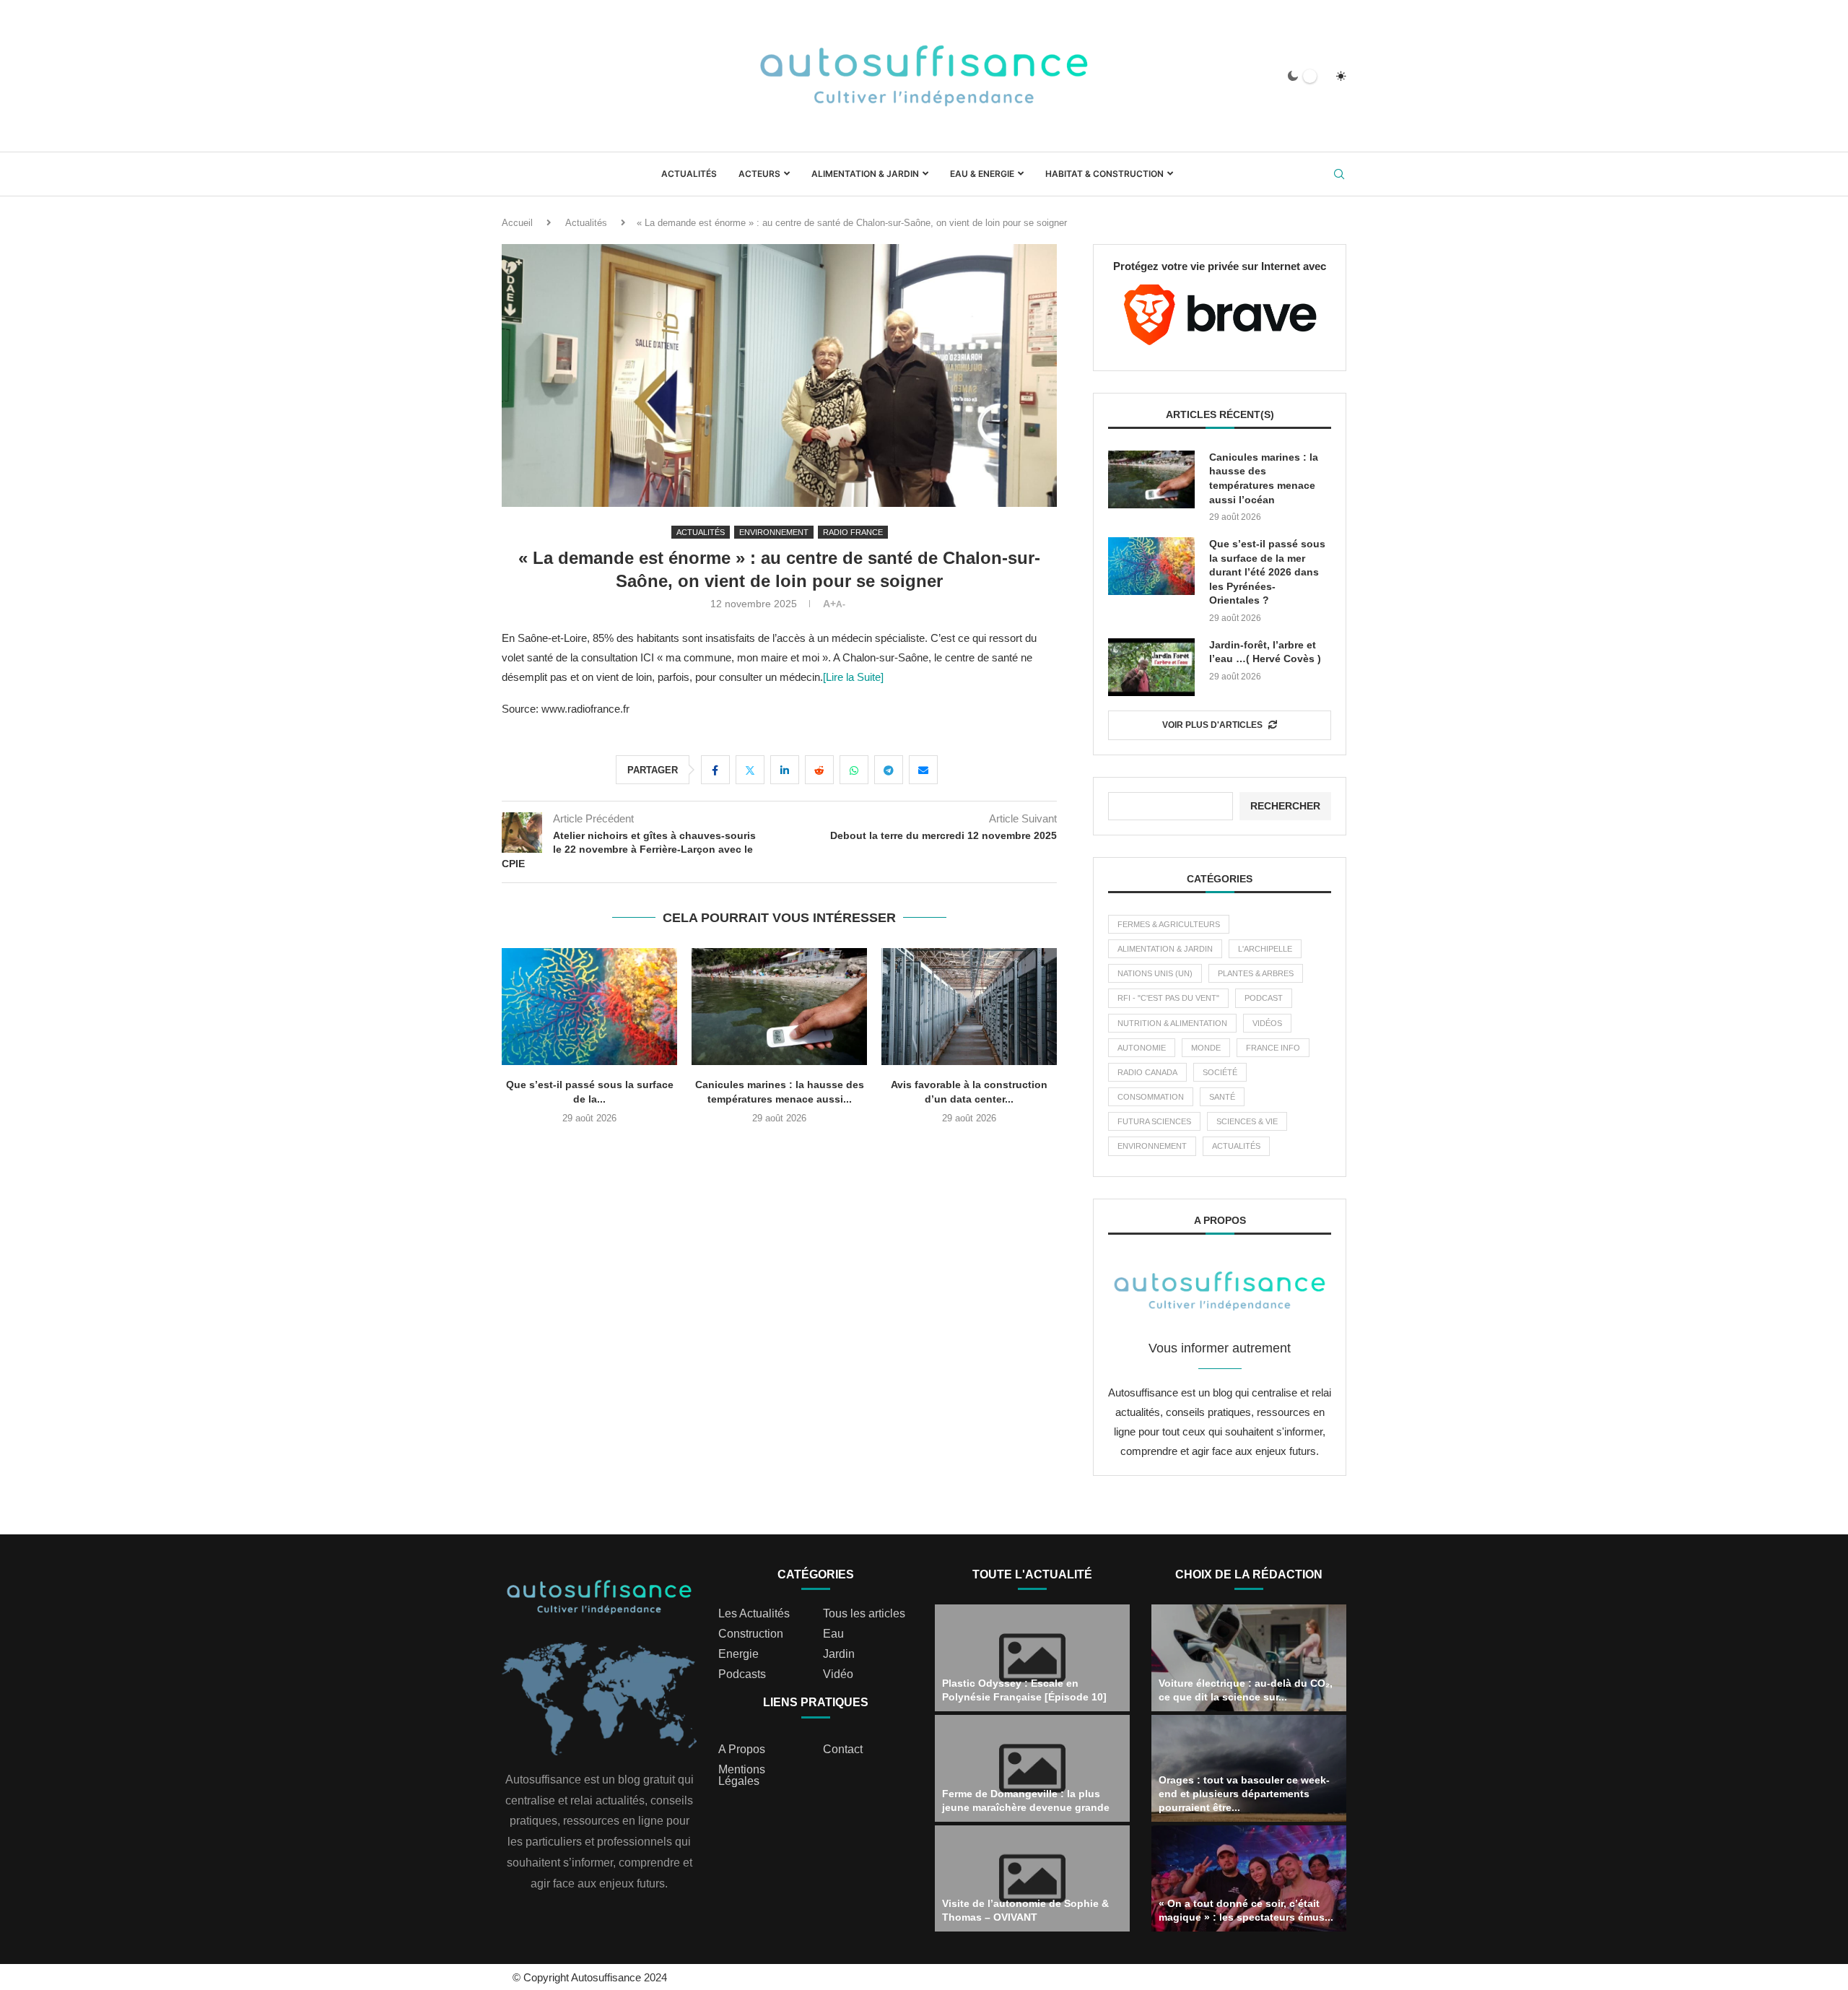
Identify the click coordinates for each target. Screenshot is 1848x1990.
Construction (751, 1634)
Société (1220, 1072)
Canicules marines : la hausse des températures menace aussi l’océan (1264, 478)
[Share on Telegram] (889, 770)
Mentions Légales (742, 1776)
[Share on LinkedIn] (785, 770)
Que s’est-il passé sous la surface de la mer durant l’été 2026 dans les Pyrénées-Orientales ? (1267, 572)
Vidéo (838, 1674)
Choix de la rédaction (1249, 1574)
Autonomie (1142, 1048)
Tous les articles (864, 1614)
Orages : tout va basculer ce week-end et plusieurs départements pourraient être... (1244, 1794)
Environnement (1152, 1146)
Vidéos (1267, 1023)
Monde (1206, 1048)
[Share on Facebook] (715, 770)
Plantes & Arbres (1256, 973)
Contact (843, 1750)
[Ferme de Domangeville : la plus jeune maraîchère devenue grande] (1032, 1768)
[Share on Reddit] (819, 770)
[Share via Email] (923, 770)
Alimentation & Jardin (865, 174)
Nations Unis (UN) (1155, 973)
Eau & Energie (982, 174)
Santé (1222, 1097)
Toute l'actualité (1032, 1574)
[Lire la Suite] (853, 677)
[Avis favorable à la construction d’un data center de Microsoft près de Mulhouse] (969, 1007)
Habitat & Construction (1104, 174)
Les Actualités (754, 1614)
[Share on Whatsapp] (854, 770)
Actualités (689, 174)
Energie (738, 1654)
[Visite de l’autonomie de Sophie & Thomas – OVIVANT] (1032, 1879)
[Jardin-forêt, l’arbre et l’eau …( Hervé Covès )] (1151, 667)
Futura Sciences (1154, 1121)
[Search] (1339, 175)
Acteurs (759, 174)
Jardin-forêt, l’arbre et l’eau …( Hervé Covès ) (1265, 652)
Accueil (517, 223)
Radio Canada (1147, 1072)
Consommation (1151, 1097)
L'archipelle (1265, 949)
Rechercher (1285, 806)
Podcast (1264, 998)
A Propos (742, 1750)
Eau (833, 1634)
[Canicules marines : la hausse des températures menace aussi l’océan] (779, 1007)
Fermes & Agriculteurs (1169, 924)
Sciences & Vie (1247, 1121)
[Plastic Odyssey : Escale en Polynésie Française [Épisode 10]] (1032, 1658)
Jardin (839, 1654)
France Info (1273, 1048)
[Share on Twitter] (750, 770)
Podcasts (742, 1674)
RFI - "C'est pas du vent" (1168, 998)
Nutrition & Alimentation (1172, 1023)
